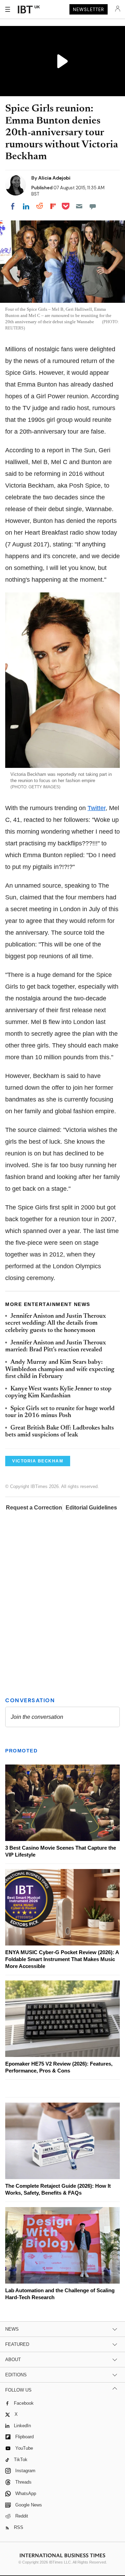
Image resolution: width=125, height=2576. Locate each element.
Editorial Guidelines (91, 1508)
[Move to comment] (93, 206)
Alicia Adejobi (54, 178)
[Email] (79, 206)
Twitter (97, 808)
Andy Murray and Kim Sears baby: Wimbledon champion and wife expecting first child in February (60, 1369)
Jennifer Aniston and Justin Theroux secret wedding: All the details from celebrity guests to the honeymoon (56, 1323)
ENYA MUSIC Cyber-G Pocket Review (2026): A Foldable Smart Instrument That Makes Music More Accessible (62, 1959)
